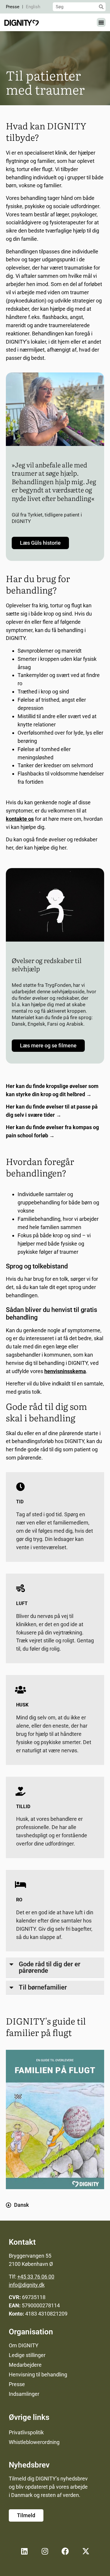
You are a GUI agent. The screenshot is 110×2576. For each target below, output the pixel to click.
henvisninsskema (65, 1371)
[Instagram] (45, 2551)
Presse (13, 7)
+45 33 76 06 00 (36, 2277)
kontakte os (20, 819)
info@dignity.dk (27, 2285)
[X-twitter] (86, 2551)
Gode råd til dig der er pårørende (50, 1967)
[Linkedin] (24, 2551)
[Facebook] (65, 2551)
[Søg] (101, 7)
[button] (101, 22)
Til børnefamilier (43, 1987)
